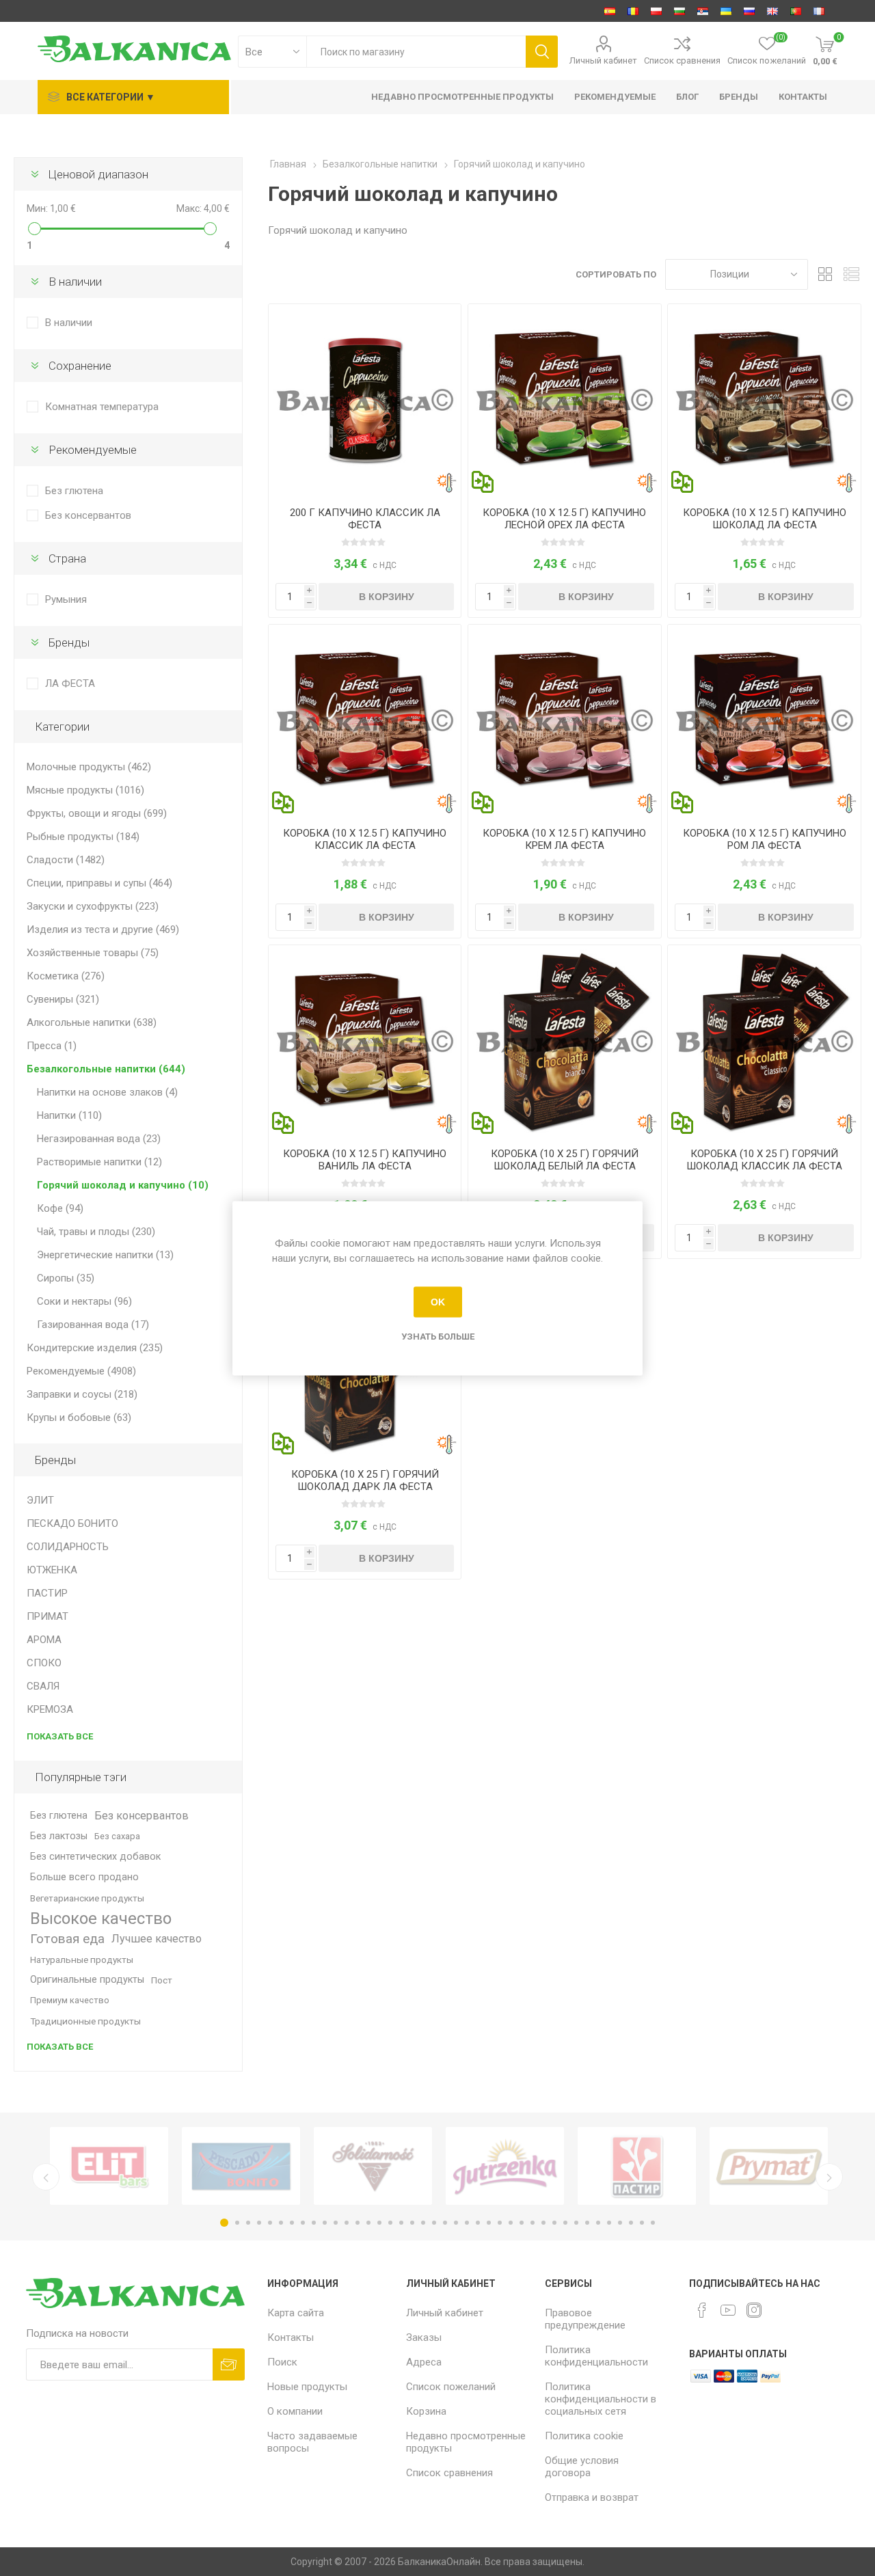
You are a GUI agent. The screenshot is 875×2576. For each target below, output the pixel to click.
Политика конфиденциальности (596, 2356)
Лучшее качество (157, 1939)
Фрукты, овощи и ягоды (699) (97, 813)
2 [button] (237, 2223)
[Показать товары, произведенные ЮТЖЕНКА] (505, 2166)
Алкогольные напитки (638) (92, 1022)
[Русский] (749, 11)
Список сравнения (682, 60)
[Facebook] (702, 2310)
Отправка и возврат (592, 2497)
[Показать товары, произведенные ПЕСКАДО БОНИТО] (241, 2166)
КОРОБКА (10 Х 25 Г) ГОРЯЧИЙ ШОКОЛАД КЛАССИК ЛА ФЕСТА (764, 1160)
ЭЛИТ (40, 1500)
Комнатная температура (102, 407)
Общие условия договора (582, 2467)
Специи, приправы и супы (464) (99, 883)
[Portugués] (796, 11)
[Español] (610, 11)
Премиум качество (70, 2000)
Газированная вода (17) (93, 1325)
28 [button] (522, 2223)
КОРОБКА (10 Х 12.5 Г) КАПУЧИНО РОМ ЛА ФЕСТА (765, 839)
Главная (288, 164)
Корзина (426, 2411)
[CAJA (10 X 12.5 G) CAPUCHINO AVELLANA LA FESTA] (564, 400)
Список (851, 274)
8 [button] (303, 2223)
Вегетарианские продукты (87, 1898)
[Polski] (656, 11)
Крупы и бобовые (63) (79, 1418)
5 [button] (270, 2223)
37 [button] (620, 2223)
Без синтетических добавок (95, 1857)
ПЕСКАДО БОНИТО (72, 1523)
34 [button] (587, 2223)
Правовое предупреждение (585, 2319)
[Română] (633, 11)
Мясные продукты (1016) (85, 790)
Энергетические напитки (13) (105, 1255)
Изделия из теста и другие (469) (103, 930)
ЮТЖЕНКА (52, 1570)
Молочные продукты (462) (89, 767)
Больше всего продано (84, 1877)
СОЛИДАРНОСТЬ (68, 1547)
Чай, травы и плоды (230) (96, 1232)
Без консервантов (88, 515)
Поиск (282, 2362)
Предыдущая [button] (46, 2177)
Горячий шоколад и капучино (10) (123, 1185)
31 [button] (554, 2223)
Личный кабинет (603, 60)
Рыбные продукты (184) (83, 837)
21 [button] (445, 2223)
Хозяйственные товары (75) (93, 953)
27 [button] (511, 2223)
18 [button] (412, 2223)
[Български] (679, 11)
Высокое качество (101, 1919)
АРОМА (44, 1640)
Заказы (424, 2337)
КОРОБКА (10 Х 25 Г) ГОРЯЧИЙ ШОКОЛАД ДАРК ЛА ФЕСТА (365, 1480)
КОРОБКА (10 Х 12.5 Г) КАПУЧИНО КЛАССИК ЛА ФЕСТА (365, 839)
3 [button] (248, 2223)
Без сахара (117, 1836)
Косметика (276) (66, 976)
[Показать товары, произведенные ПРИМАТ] (769, 2166)
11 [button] (336, 2223)
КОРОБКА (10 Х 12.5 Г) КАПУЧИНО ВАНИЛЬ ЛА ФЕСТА (365, 1160)
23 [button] (467, 2223)
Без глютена (74, 491)
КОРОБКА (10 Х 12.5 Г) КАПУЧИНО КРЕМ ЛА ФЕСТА (564, 839)
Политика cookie (584, 2436)
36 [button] (609, 2223)
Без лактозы (59, 1836)
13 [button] (358, 2223)
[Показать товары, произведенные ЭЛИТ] (109, 2166)
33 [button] (576, 2223)
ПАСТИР (47, 1593)
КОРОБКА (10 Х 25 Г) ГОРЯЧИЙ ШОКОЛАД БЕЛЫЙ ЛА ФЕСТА (565, 1160)
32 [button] (565, 2223)
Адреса (424, 2362)
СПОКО (44, 1663)
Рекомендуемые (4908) (81, 1371)
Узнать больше (438, 1336)
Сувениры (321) (63, 999)
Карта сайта (296, 2313)
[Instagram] (754, 2310)
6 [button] (281, 2223)
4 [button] (259, 2223)
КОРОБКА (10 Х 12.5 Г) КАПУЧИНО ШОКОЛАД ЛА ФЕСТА (765, 519)
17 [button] (401, 2223)
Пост (162, 1980)
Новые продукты (307, 2387)
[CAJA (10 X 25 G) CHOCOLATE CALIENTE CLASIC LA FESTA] (764, 1041)
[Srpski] (703, 11)
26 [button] (500, 2223)
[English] (772, 11)
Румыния (66, 599)
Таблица (825, 274)
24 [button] (478, 2223)
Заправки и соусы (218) (82, 1394)
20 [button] (434, 2223)
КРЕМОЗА (50, 1709)
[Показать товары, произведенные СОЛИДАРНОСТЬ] (373, 2166)
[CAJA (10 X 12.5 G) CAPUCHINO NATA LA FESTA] (564, 721)
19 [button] (423, 2223)
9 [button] (314, 2223)
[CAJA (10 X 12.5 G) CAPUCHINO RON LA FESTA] (764, 721)
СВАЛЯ (43, 1686)
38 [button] (631, 2223)
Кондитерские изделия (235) (95, 1348)
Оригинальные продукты (87, 1980)
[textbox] (416, 52)
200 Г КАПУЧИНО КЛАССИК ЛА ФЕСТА (365, 519)
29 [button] (533, 2223)
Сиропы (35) (66, 1278)
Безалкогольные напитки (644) (106, 1069)
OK (438, 1302)
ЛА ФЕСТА (70, 683)
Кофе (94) (60, 1208)
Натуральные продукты (82, 1960)
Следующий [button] (829, 2177)
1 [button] (224, 2223)
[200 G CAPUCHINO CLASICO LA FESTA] (365, 400)
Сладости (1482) (66, 860)
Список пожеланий (451, 2387)
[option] (109, 2166)
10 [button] (325, 2223)
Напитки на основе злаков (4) (107, 1092)
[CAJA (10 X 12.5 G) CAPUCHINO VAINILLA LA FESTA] (365, 1041)
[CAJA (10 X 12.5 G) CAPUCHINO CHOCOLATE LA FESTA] (764, 400)
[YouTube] (728, 2310)
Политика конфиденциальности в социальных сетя (601, 2399)
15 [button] (379, 2223)
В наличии (69, 323)
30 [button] (543, 2223)
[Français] (819, 11)
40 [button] (653, 2223)
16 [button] (390, 2223)
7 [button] (292, 2223)
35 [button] (598, 2223)
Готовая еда (67, 1939)
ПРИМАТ (48, 1616)
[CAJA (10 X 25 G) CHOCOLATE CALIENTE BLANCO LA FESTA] (564, 1041)
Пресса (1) (52, 1046)
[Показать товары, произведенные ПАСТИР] (637, 2166)
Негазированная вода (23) (99, 1139)
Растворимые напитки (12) (99, 1162)
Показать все (60, 1736)
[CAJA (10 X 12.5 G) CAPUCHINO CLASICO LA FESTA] (365, 721)
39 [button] (642, 2223)
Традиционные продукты (85, 2021)
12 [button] (347, 2223)
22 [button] (456, 2223)
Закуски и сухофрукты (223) (93, 906)
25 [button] (489, 2223)
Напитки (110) (69, 1115)
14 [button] (368, 2223)
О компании (295, 2411)
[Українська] (726, 11)
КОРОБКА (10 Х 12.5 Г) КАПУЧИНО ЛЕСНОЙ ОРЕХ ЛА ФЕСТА (564, 519)
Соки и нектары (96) (84, 1301)
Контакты (291, 2337)
